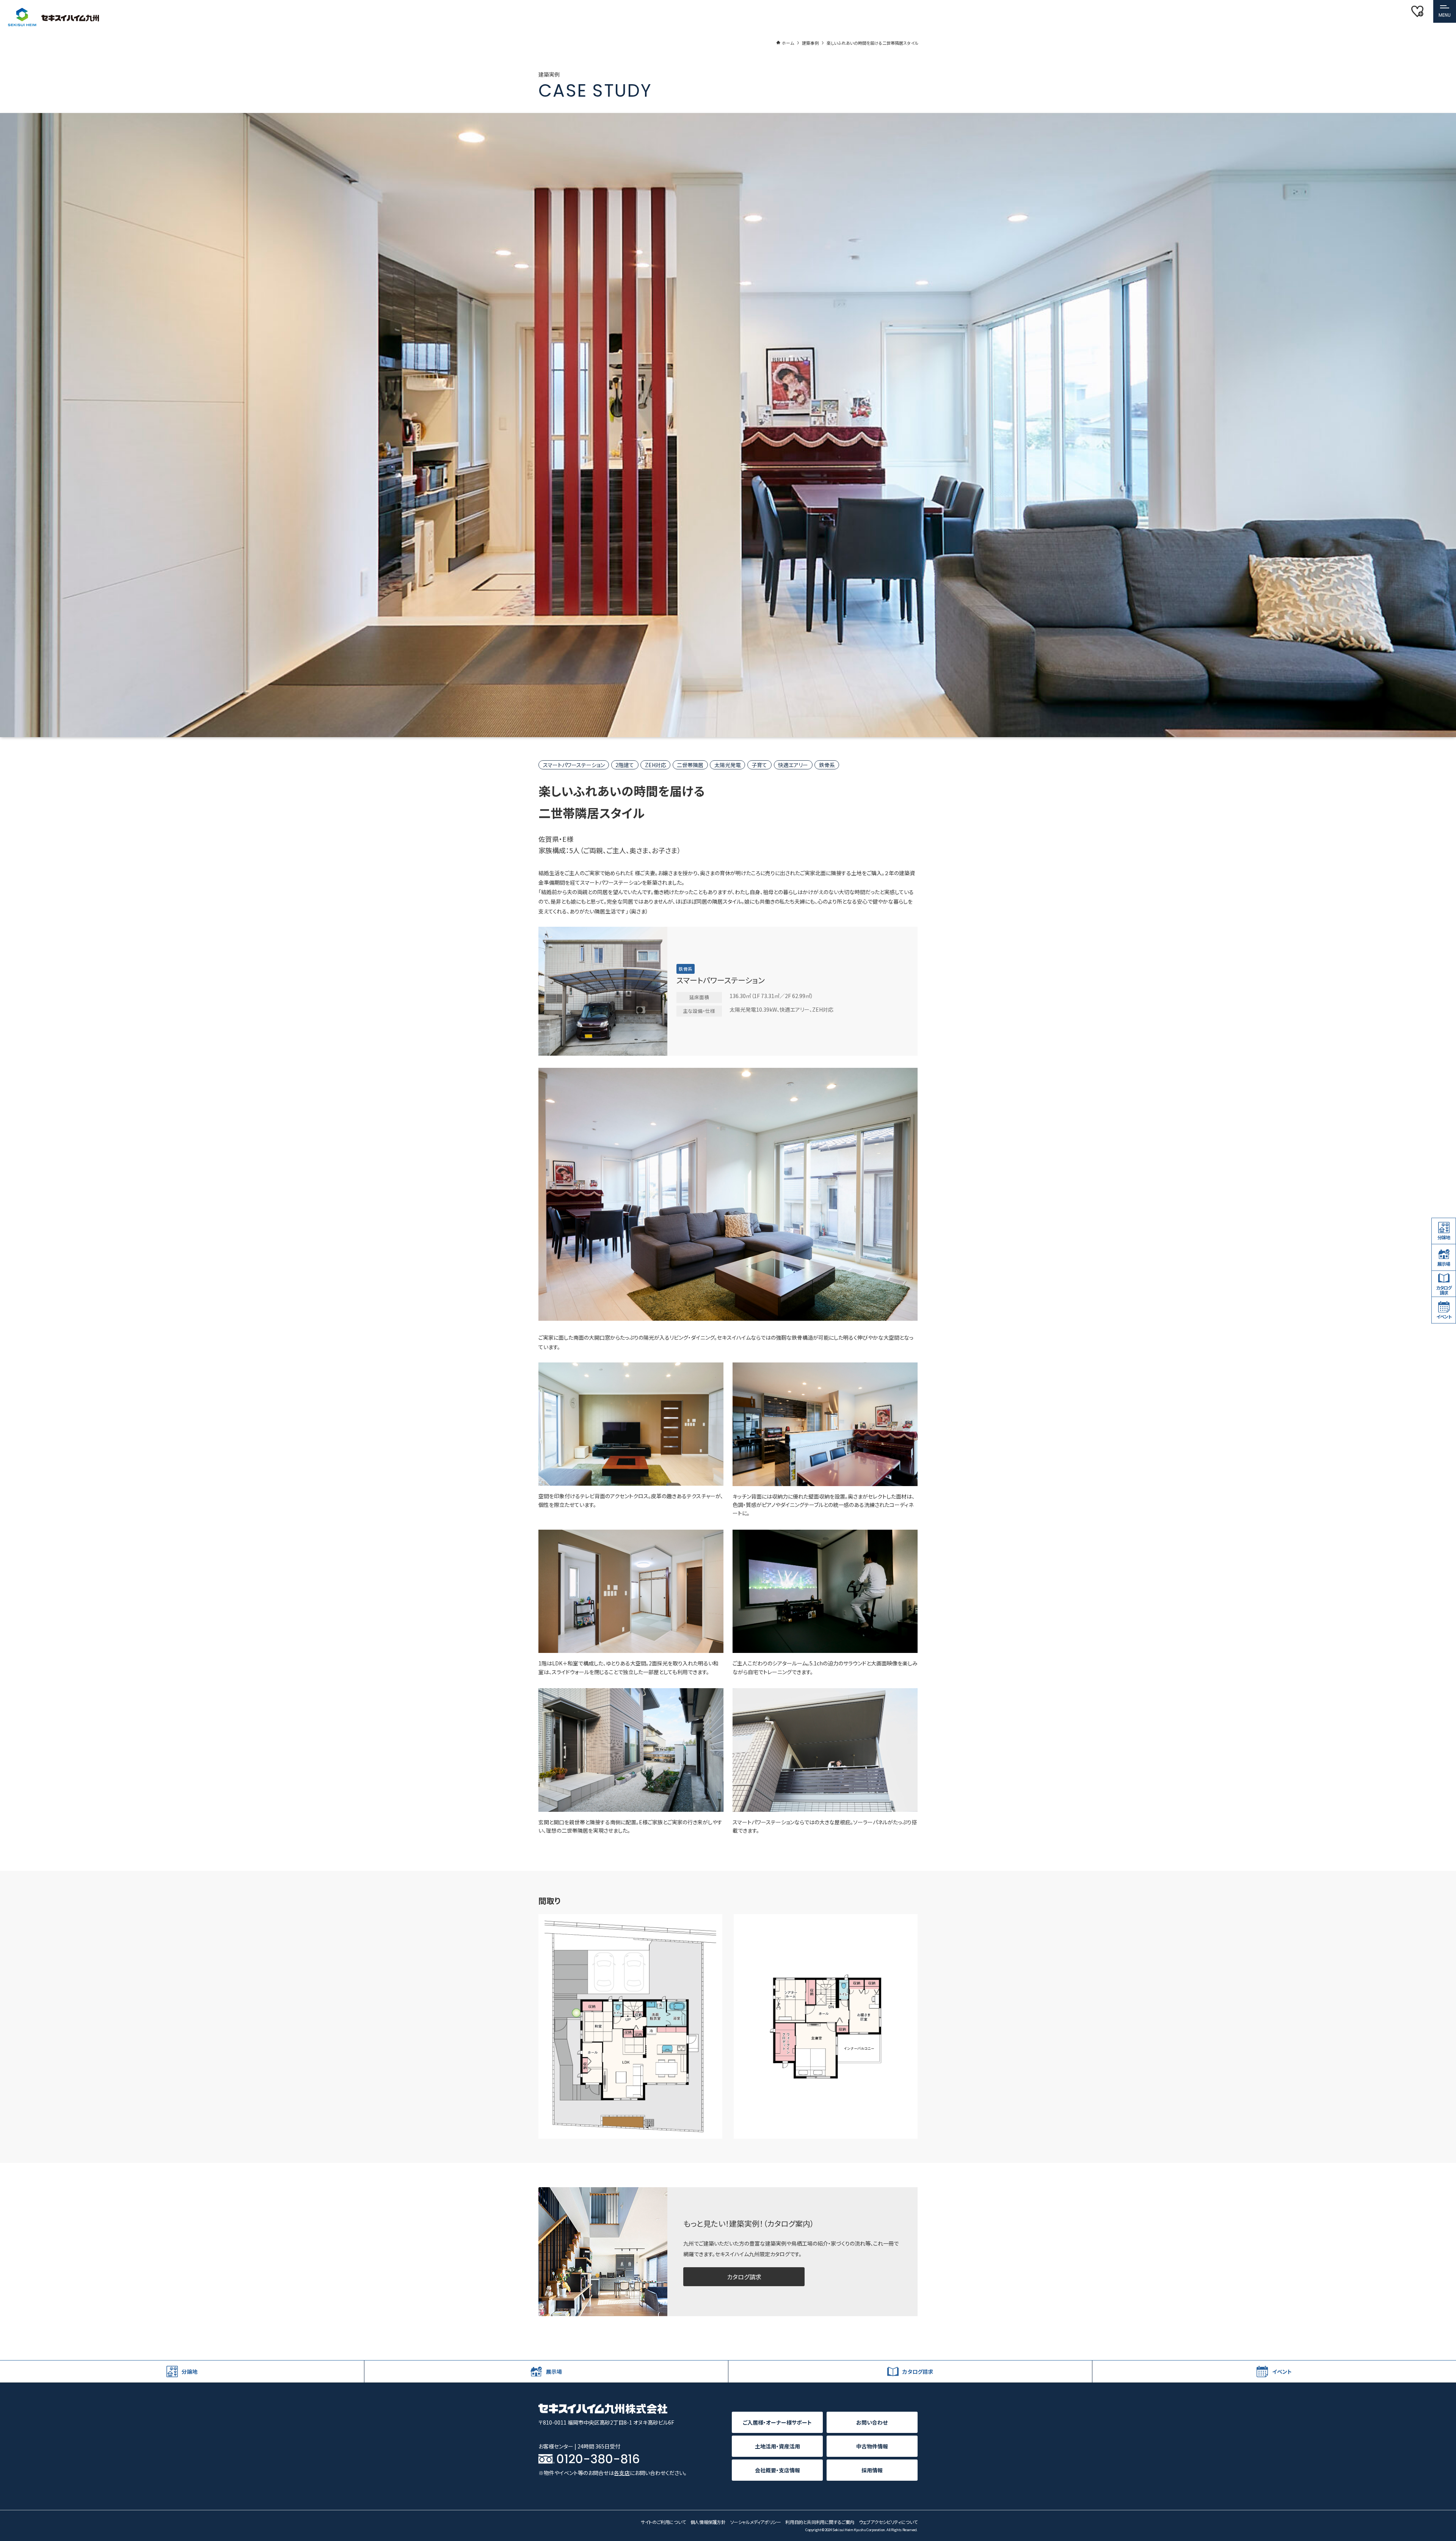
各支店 (622, 2473)
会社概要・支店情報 (777, 2470)
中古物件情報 (872, 2446)
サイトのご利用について (663, 2522)
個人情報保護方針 (708, 2522)
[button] (1445, 11)
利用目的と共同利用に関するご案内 (820, 2522)
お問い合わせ (872, 2422)
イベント (1444, 1316)
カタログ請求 (744, 2277)
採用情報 (872, 2470)
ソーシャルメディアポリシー (756, 2522)
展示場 (1444, 1264)
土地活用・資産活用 (777, 2446)
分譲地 (1444, 1238)
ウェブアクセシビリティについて (888, 2522)
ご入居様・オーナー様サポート (777, 2422)
